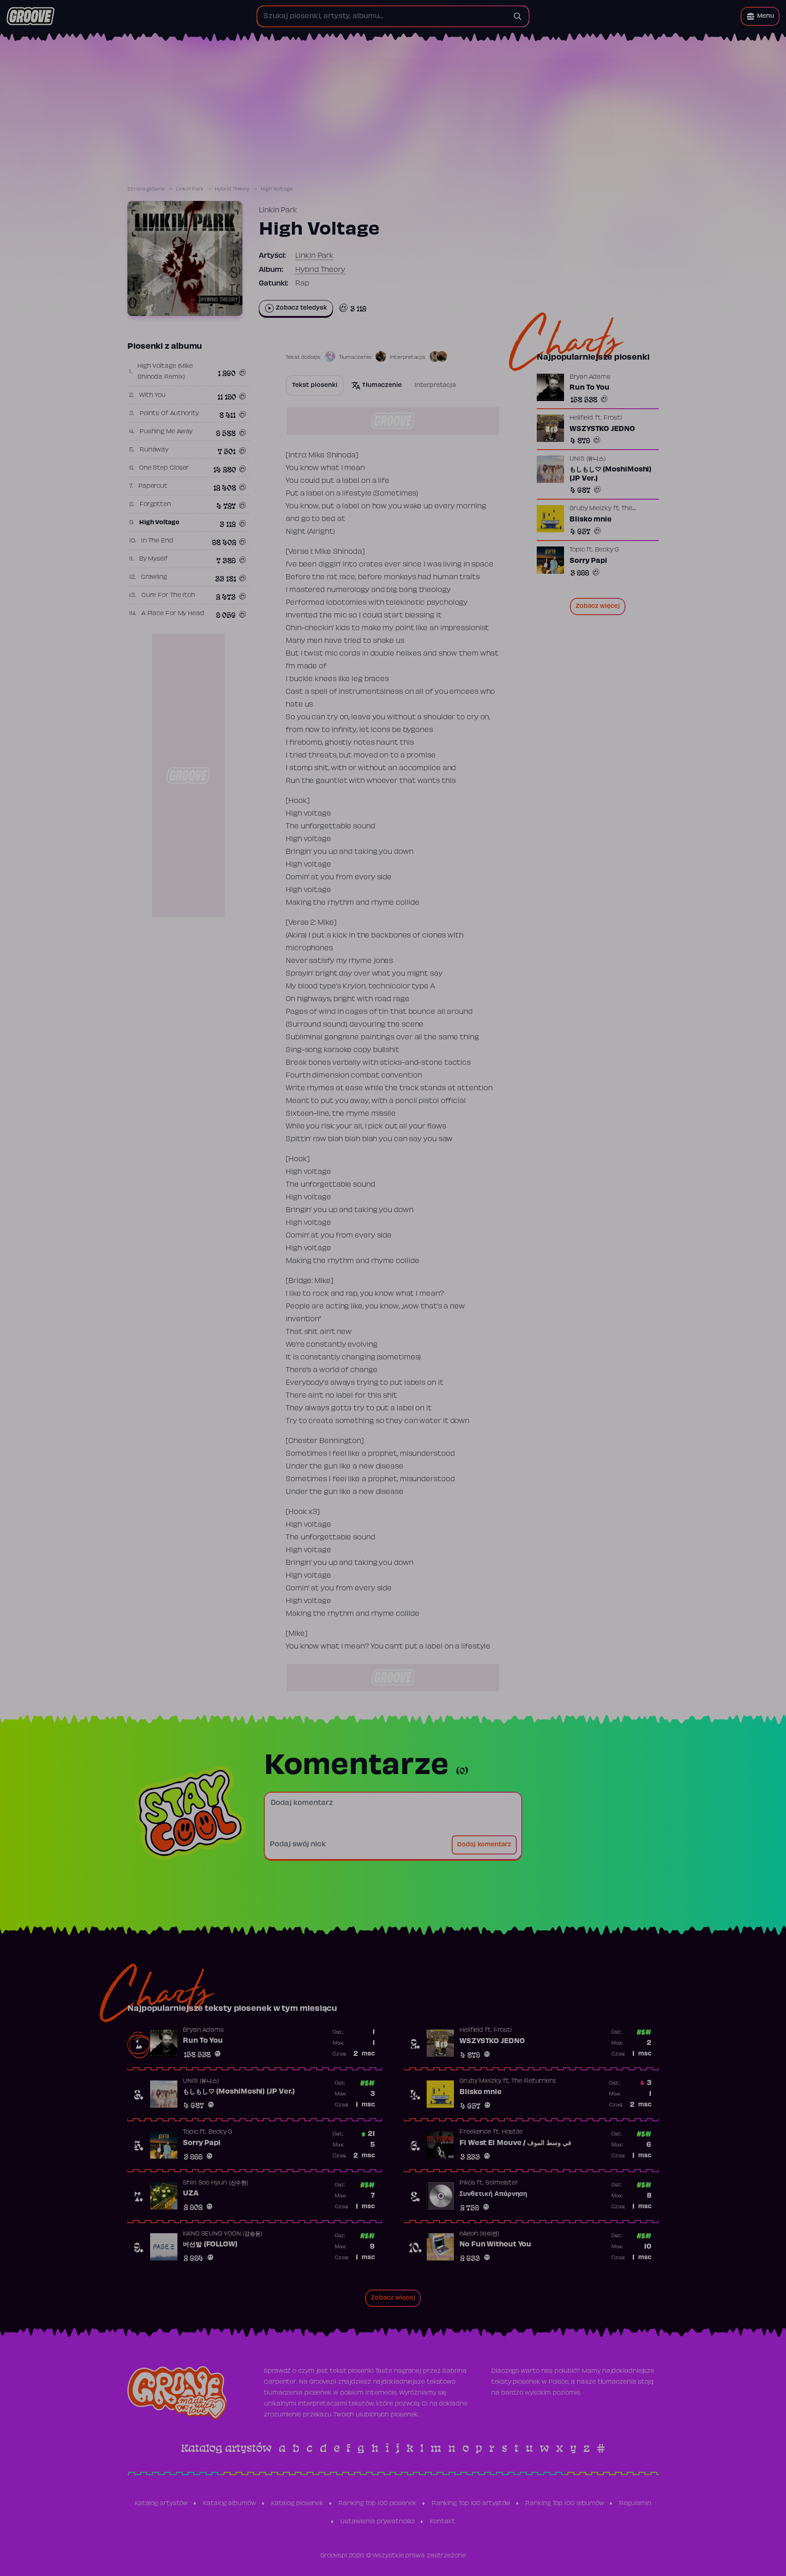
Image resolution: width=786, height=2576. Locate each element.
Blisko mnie (591, 520)
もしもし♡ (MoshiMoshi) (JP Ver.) (610, 474)
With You (152, 396)
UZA (191, 2194)
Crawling (154, 577)
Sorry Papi (588, 561)
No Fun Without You (495, 2245)
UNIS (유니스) (588, 459)
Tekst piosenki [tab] (315, 386)
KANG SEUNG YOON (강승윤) (223, 2234)
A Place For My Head (173, 614)
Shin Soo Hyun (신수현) (216, 2183)
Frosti (613, 418)
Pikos (467, 2183)
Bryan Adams (590, 377)
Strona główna (146, 189)
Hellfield (581, 418)
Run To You (589, 388)
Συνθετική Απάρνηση (493, 2194)
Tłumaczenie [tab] (382, 386)
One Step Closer (164, 468)
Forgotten (155, 505)
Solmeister (502, 2183)
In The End (157, 541)
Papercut (153, 486)
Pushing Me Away (166, 432)
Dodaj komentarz (484, 1845)
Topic (577, 550)
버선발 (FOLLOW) (210, 2245)
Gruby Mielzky (590, 509)
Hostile (512, 2132)
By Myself (154, 559)
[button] (760, 16)
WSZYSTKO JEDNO (602, 429)
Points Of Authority (169, 414)
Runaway (154, 450)
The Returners (534, 2081)
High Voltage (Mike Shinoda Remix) (165, 372)
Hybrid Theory (232, 189)
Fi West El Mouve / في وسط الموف (515, 2143)
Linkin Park (190, 189)
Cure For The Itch (168, 596)
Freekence (475, 2132)
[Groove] (30, 16)
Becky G (607, 550)
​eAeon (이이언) (479, 2234)
